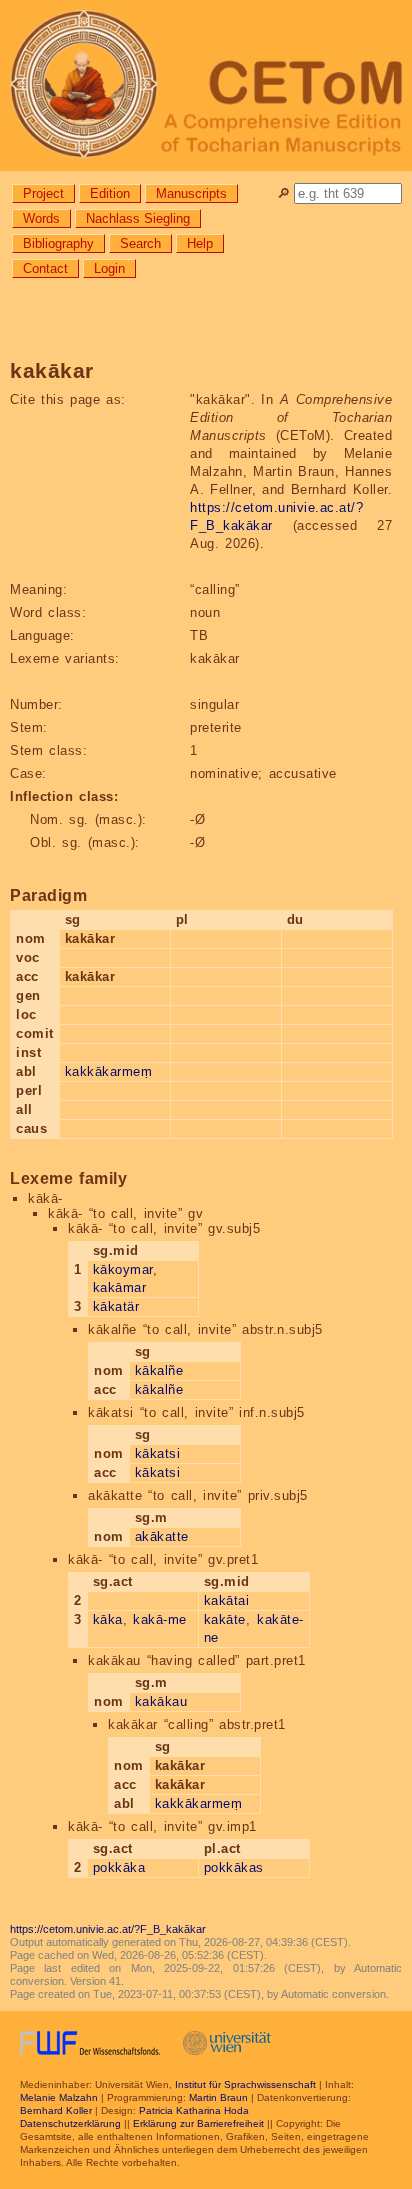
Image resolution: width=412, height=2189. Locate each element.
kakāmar (120, 1287)
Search (140, 243)
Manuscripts (191, 193)
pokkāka (119, 1867)
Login (109, 268)
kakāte (225, 1619)
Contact (45, 268)
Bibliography (58, 243)
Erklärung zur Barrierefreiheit (198, 2123)
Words (41, 218)
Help (200, 243)
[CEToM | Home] (206, 85)
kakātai (227, 1600)
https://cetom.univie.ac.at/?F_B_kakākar (108, 1929)
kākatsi (158, 1453)
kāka (108, 1619)
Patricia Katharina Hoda (194, 2110)
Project (43, 193)
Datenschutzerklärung (70, 2123)
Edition (110, 193)
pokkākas (234, 1867)
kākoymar (123, 1269)
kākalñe (159, 1370)
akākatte (162, 1536)
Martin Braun (218, 2097)
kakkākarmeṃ (109, 1071)
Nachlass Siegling (138, 218)
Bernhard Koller (56, 2110)
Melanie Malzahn (59, 2097)
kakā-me (160, 1619)
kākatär (116, 1306)
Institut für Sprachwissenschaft (245, 2084)
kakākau (161, 1701)
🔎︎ (283, 193)
